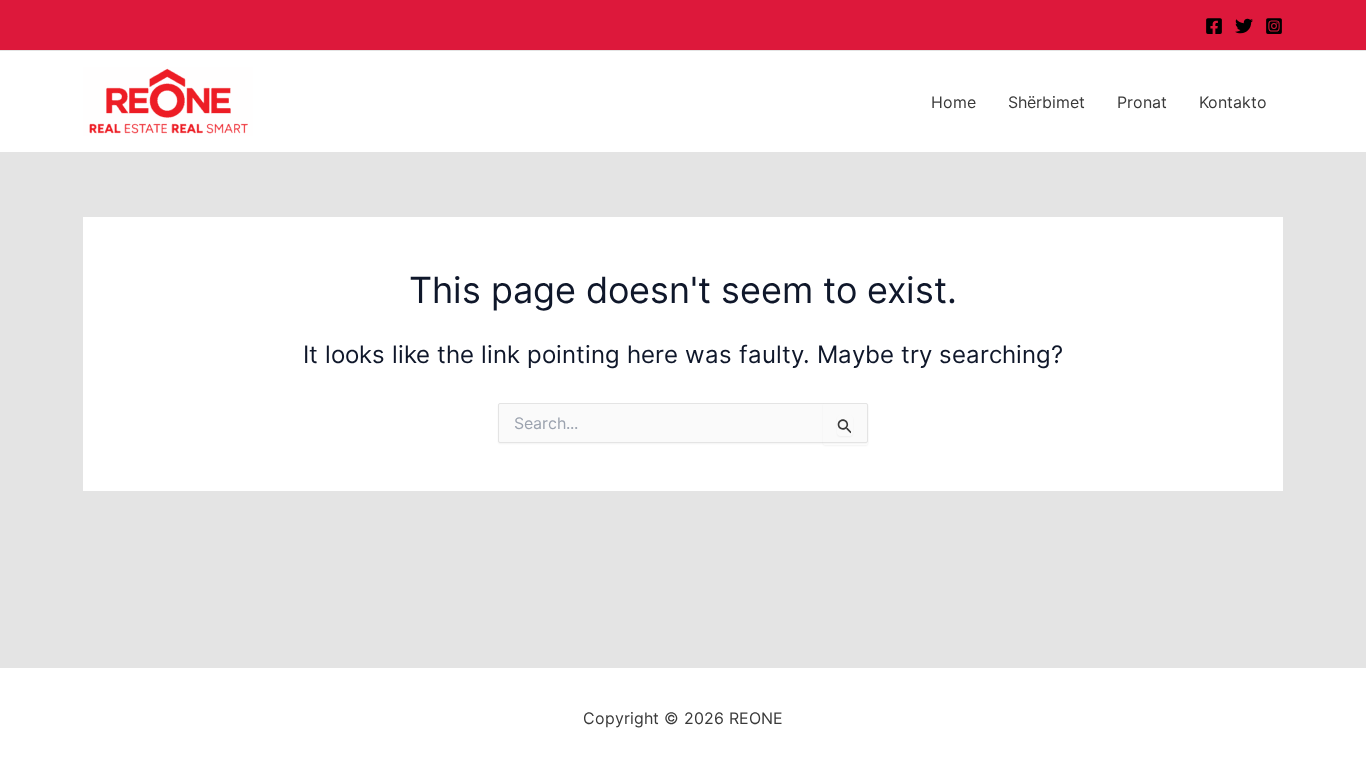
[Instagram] (1274, 26)
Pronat (1142, 102)
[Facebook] (1214, 26)
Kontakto (1233, 102)
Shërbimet (1046, 102)
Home (953, 102)
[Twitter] (1244, 26)
